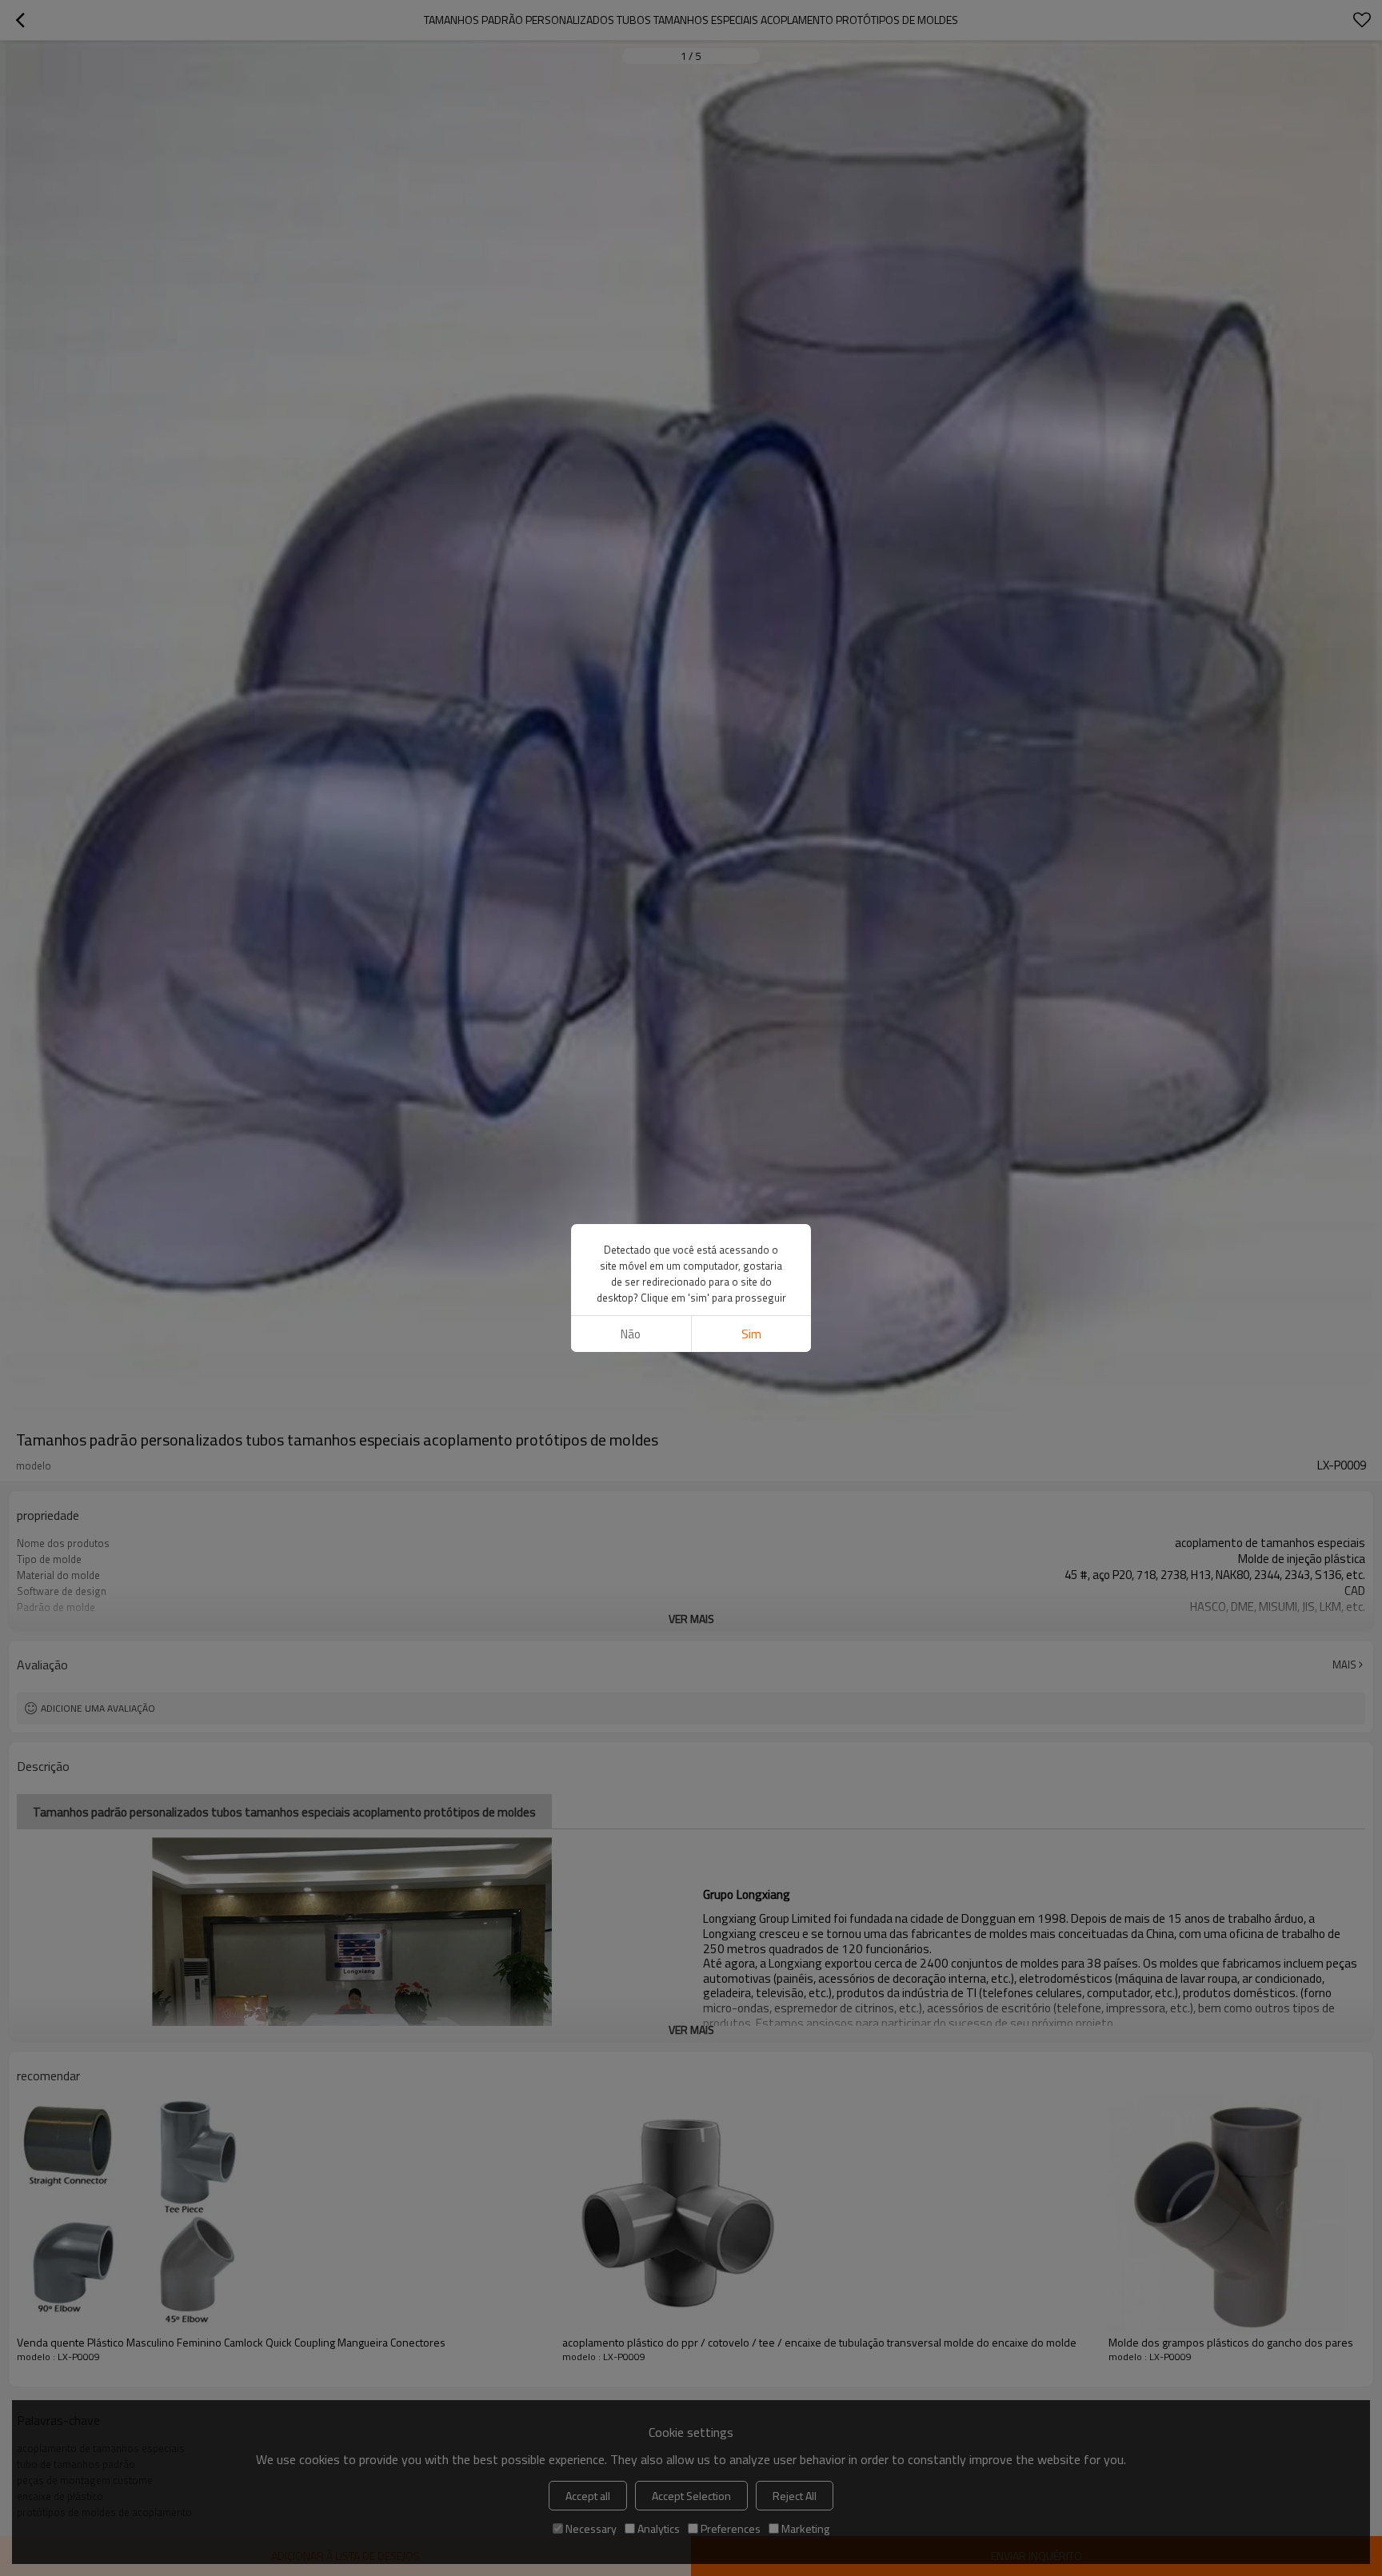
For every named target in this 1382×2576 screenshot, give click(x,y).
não (631, 1334)
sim (751, 1334)
